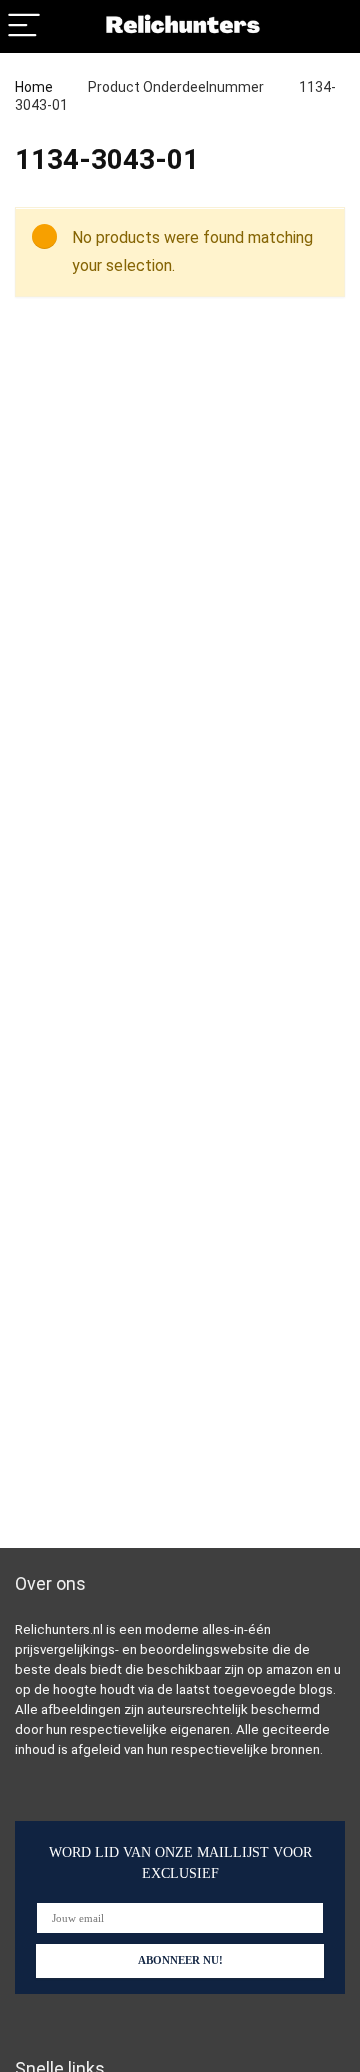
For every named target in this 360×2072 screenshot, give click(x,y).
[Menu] (24, 26)
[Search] (329, 26)
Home (34, 87)
